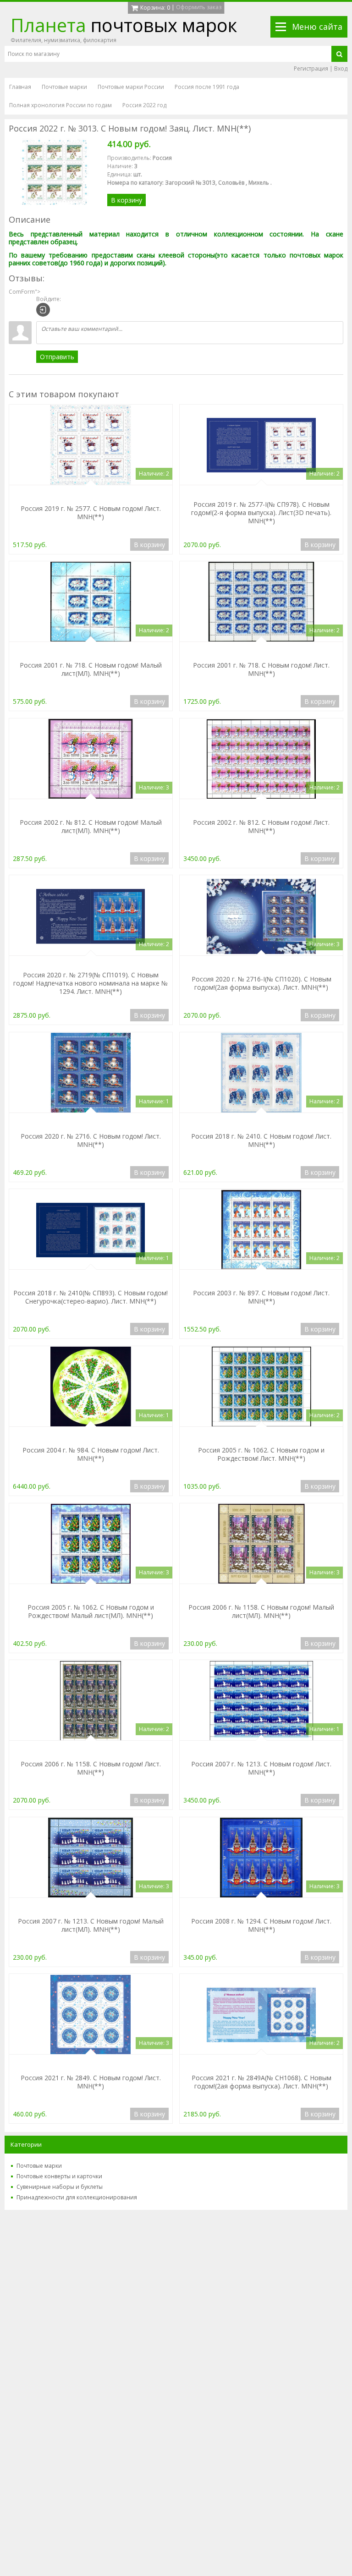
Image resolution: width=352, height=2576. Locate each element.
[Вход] (43, 310)
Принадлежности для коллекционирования (77, 2197)
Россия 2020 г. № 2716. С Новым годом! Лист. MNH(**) (91, 1140)
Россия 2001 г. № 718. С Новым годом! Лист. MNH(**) (261, 669)
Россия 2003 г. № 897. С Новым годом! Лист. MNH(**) (261, 1297)
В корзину (126, 200)
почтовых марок (124, 25)
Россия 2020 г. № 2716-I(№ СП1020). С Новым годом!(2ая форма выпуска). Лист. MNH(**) (261, 983)
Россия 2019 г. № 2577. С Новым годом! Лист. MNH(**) (91, 512)
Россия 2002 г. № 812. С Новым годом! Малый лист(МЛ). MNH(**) (91, 826)
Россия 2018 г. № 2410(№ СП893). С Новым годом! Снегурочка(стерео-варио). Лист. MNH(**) (91, 1297)
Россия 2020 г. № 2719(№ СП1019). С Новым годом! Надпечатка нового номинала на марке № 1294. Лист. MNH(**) (91, 983)
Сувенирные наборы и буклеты (60, 2187)
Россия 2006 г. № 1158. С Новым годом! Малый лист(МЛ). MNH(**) (261, 1611)
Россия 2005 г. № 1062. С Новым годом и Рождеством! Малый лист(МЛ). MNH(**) (91, 1611)
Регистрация (311, 69)
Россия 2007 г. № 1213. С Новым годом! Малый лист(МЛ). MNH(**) (91, 1925)
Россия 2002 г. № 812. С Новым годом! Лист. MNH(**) (261, 826)
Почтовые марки (39, 2166)
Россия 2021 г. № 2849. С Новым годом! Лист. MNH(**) (91, 2082)
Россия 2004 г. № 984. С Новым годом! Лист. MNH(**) (91, 1454)
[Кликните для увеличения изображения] (55, 172)
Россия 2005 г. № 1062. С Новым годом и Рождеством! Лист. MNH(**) (261, 1454)
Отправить (57, 357)
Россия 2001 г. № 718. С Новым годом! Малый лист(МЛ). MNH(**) (91, 669)
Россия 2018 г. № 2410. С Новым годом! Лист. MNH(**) (261, 1140)
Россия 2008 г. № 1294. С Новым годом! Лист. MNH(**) (261, 1925)
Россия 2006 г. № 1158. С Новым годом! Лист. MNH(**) (91, 1768)
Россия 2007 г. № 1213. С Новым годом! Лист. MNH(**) (261, 1768)
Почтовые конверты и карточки (59, 2176)
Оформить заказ (199, 7)
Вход (341, 69)
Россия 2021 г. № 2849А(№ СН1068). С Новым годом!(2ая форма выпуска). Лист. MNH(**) (261, 2082)
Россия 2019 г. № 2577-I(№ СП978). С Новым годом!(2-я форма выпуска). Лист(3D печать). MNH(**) (261, 512)
